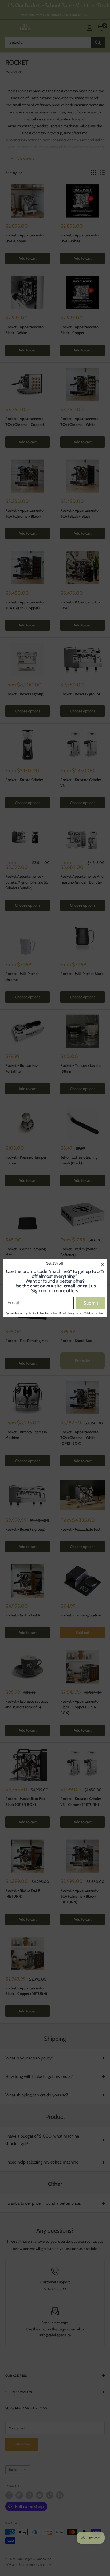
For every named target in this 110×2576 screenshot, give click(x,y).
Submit (91, 1303)
